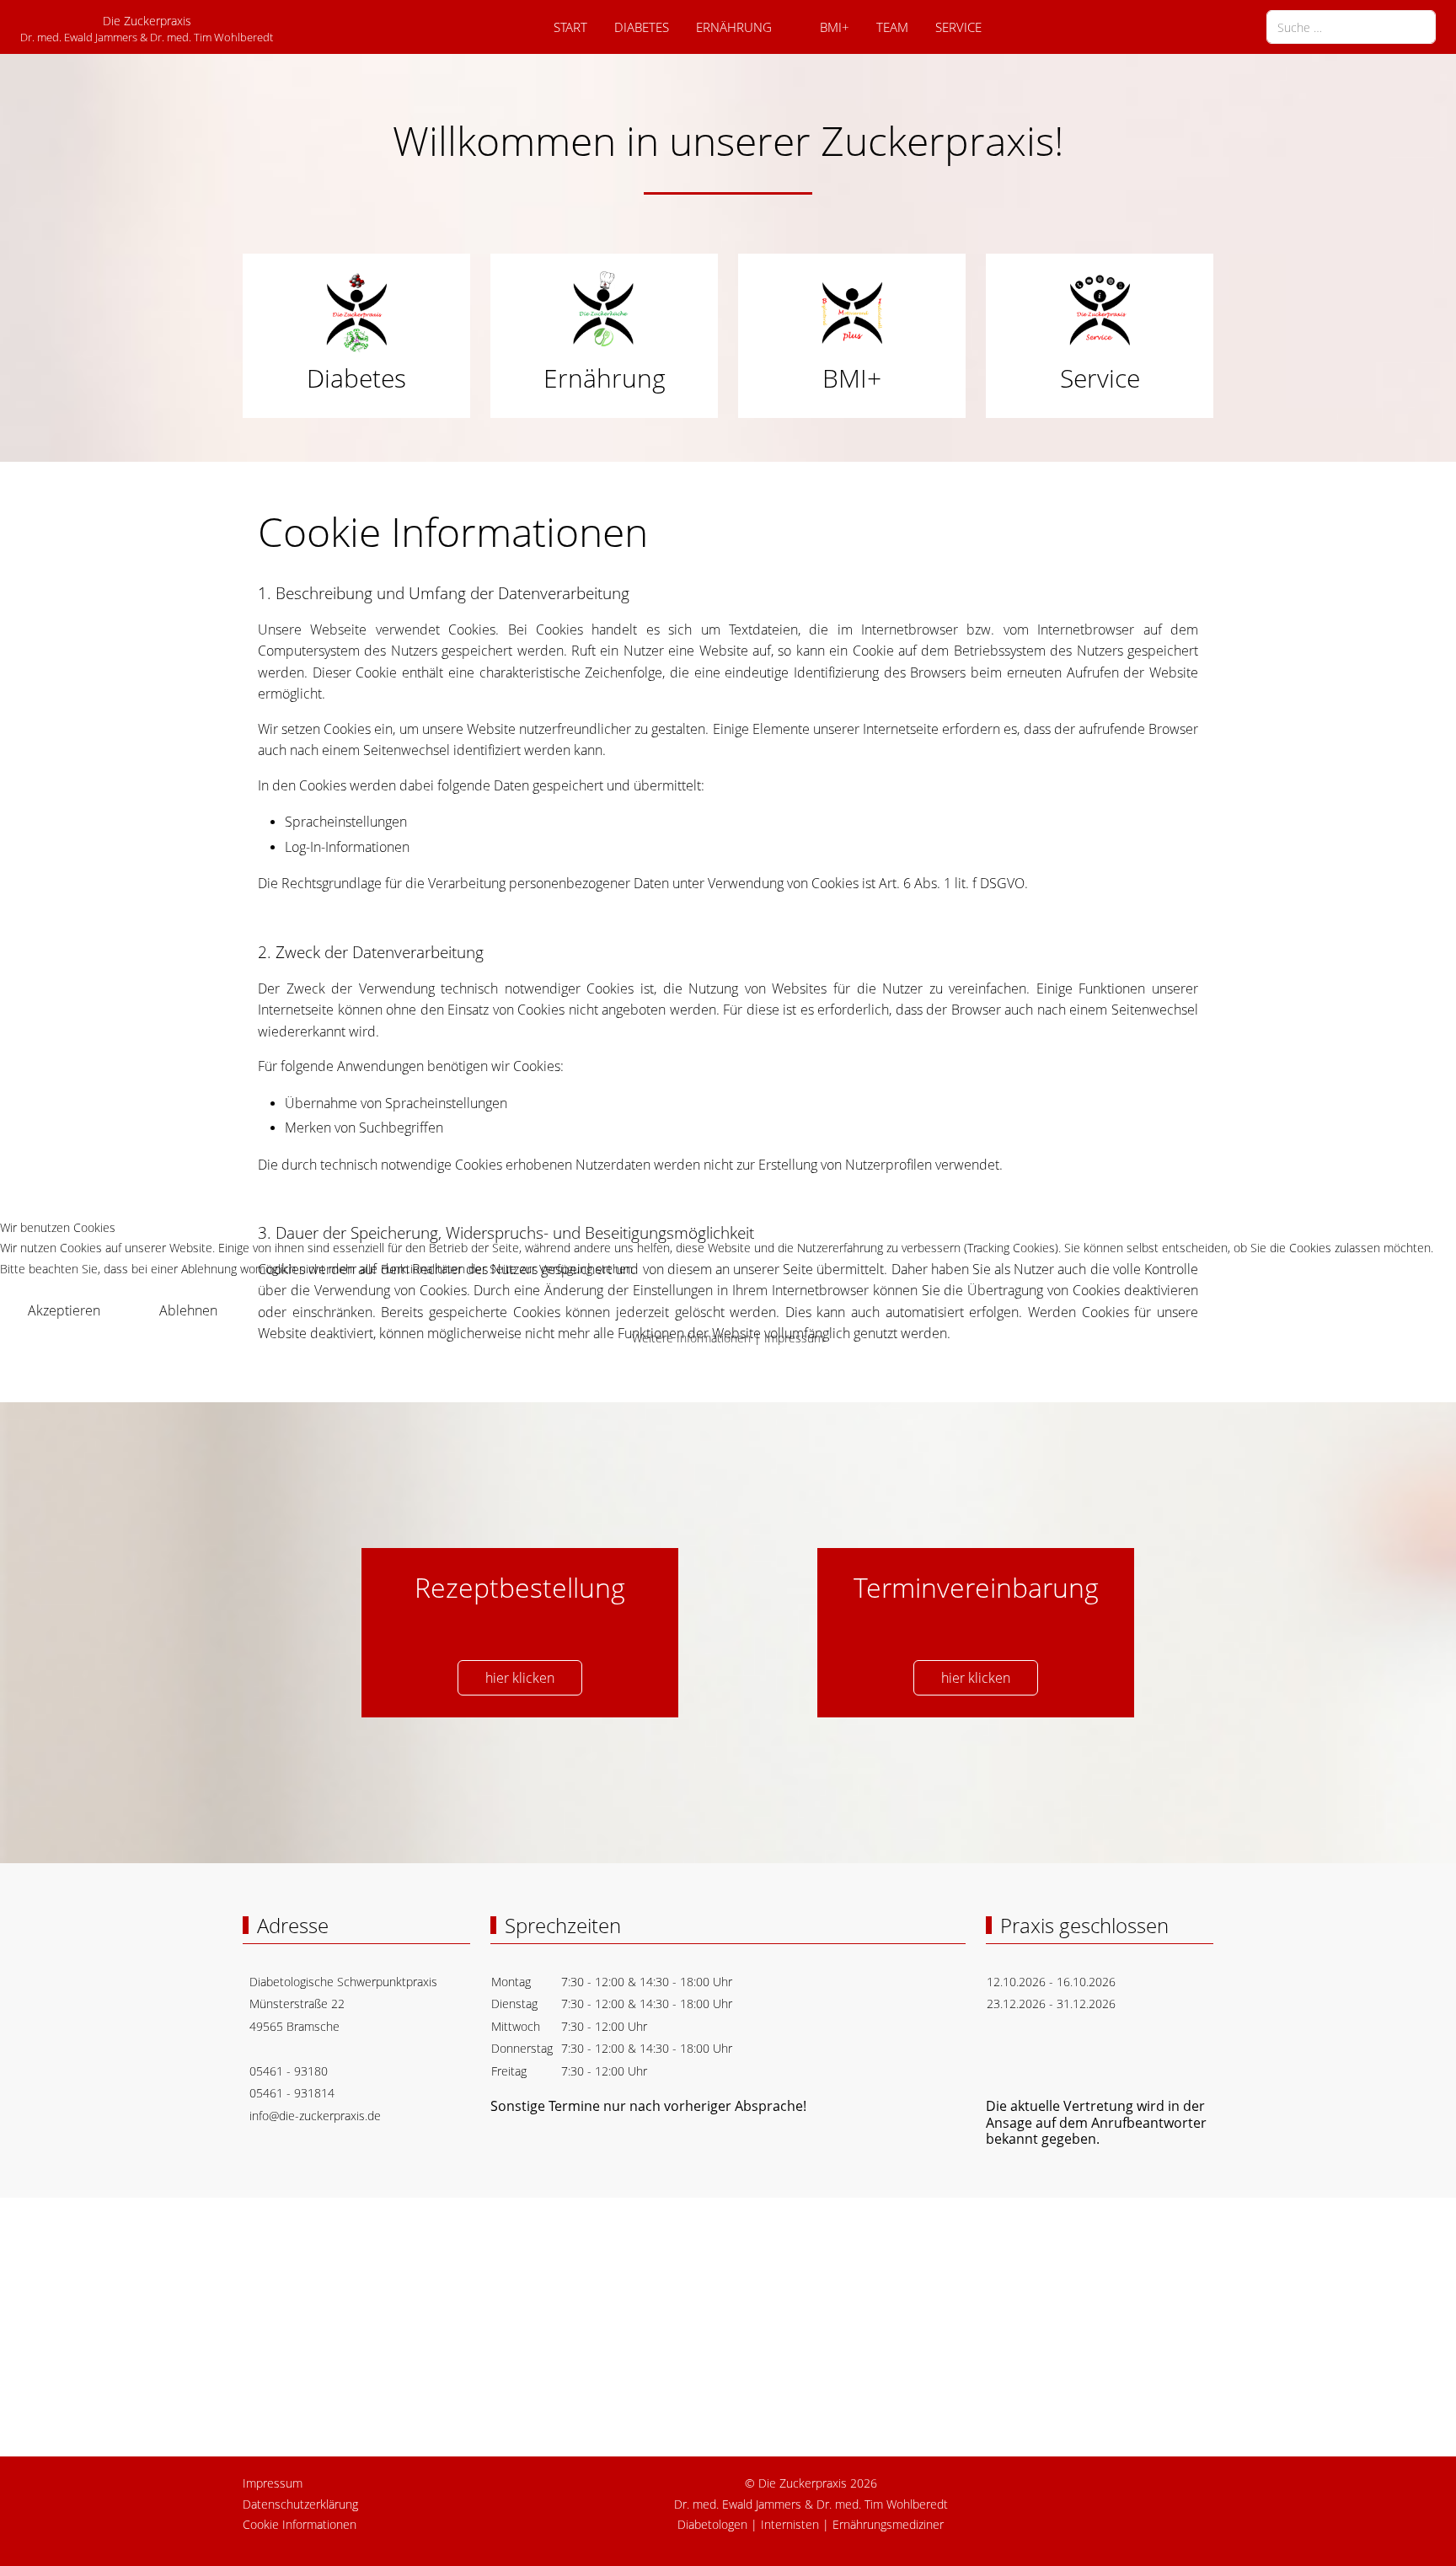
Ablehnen (188, 1310)
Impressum (794, 1338)
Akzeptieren (64, 1310)
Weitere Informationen (691, 1338)
